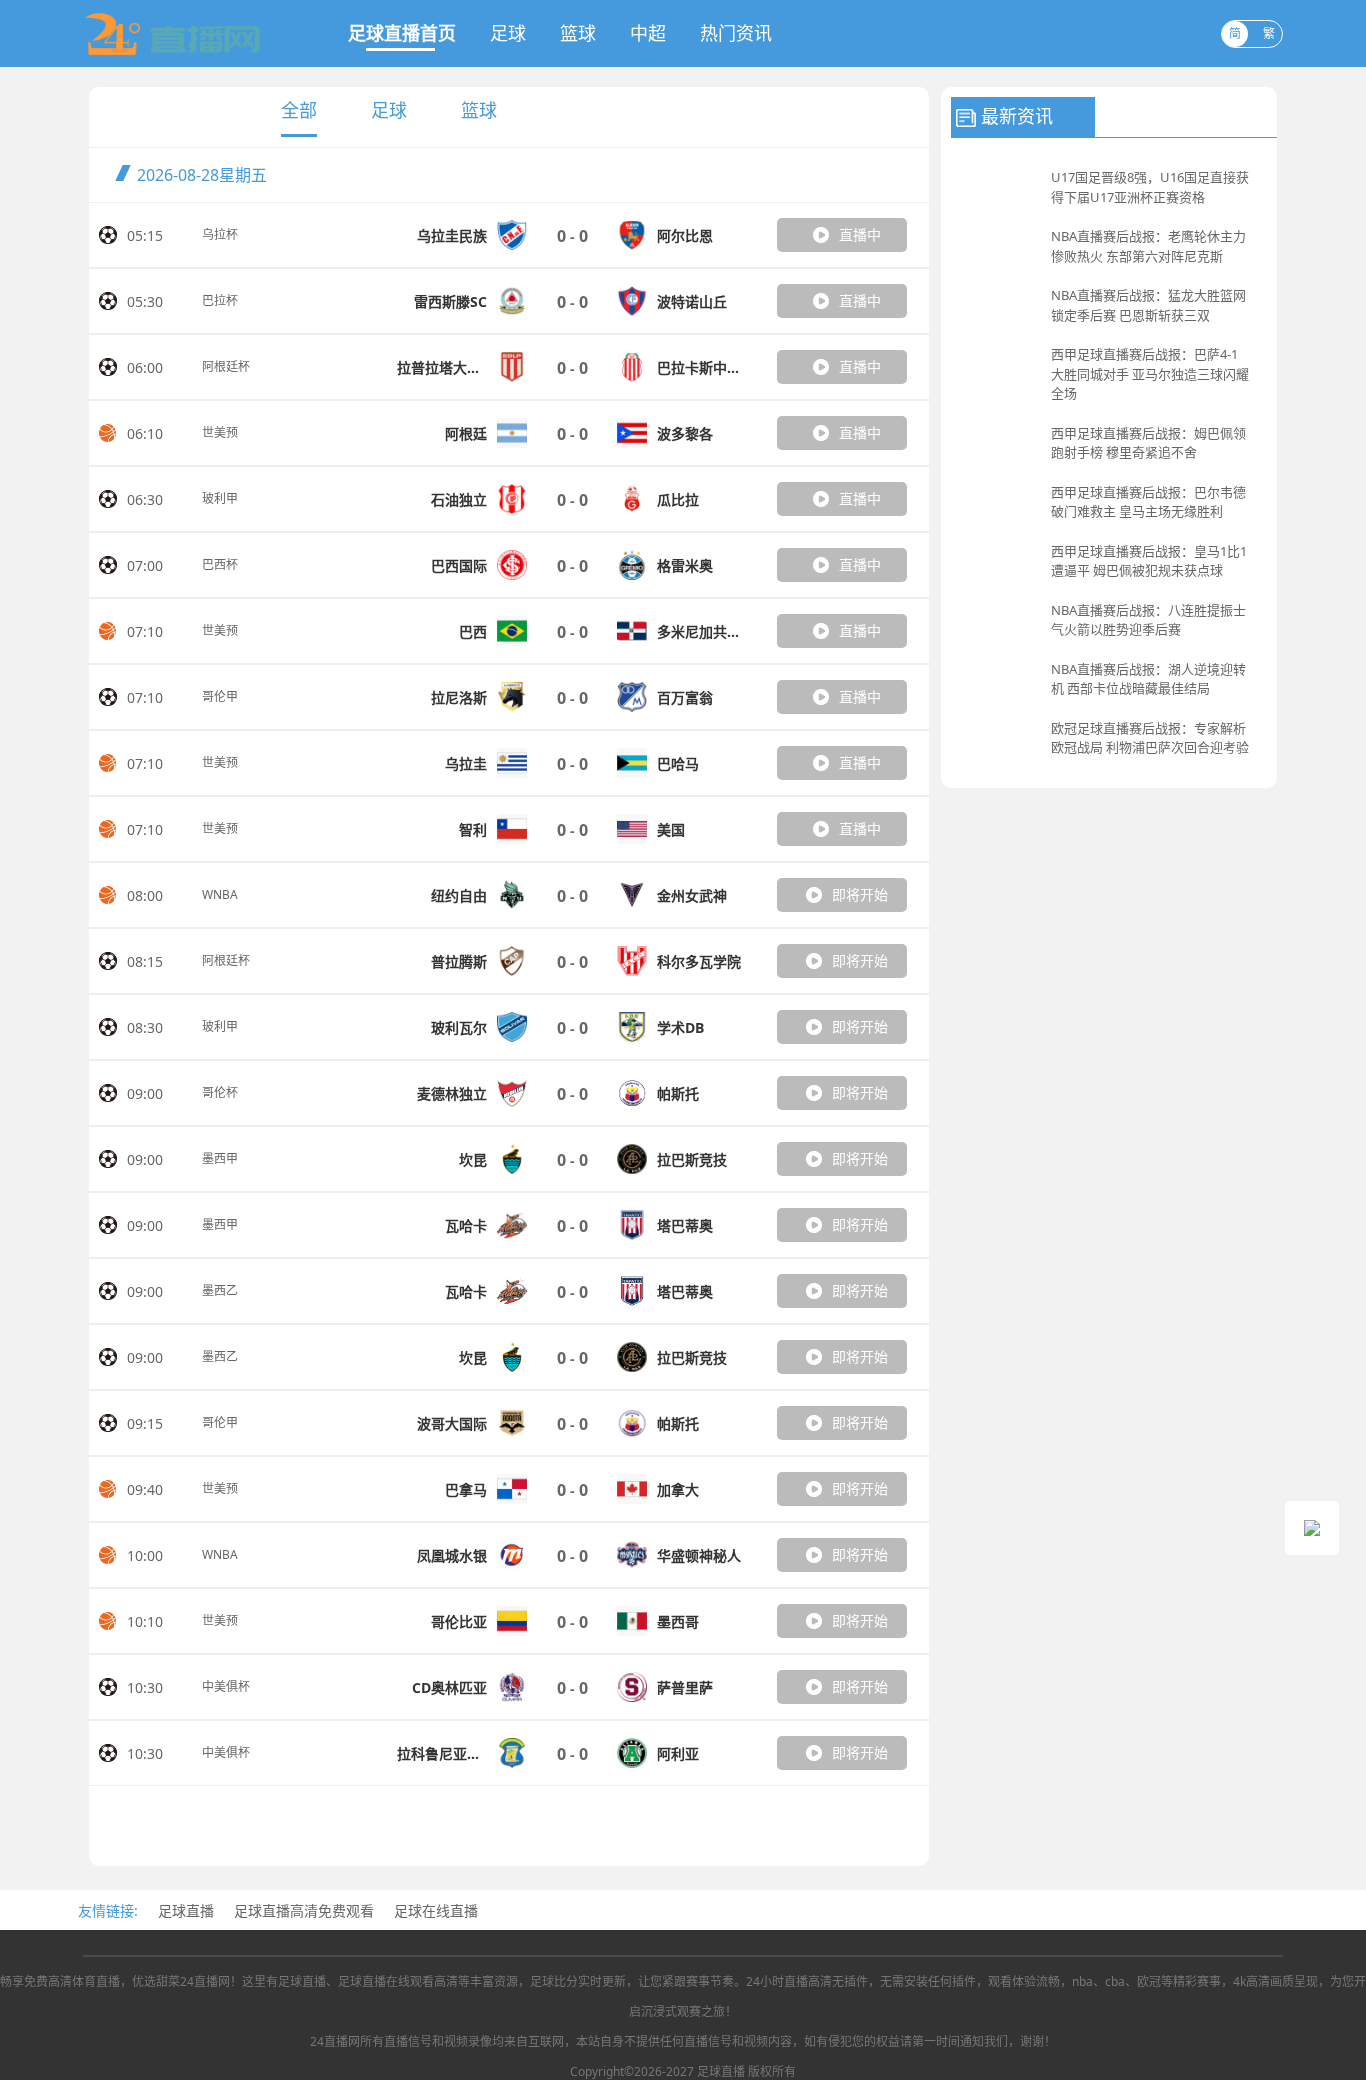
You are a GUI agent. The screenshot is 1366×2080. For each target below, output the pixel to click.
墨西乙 (220, 1290)
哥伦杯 (220, 1092)
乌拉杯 (220, 234)
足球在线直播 (436, 1910)
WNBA (220, 894)
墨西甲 (220, 1158)
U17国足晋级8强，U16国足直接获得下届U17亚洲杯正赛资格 (1150, 187)
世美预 (220, 432)
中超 (648, 33)
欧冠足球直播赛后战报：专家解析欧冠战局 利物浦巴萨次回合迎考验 (1150, 738)
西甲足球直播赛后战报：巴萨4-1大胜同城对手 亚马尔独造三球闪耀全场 (1150, 373)
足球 (508, 33)
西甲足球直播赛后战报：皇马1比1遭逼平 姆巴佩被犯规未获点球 (1149, 561)
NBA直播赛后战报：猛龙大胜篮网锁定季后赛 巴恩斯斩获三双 (1148, 305)
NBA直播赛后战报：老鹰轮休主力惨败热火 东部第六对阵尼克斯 (1148, 246)
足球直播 (186, 1910)
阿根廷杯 (226, 366)
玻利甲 (220, 498)
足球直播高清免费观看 (304, 1910)
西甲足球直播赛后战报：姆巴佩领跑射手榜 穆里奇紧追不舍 (1148, 443)
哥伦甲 (220, 696)
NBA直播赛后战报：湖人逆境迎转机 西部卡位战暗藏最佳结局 (1148, 679)
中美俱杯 (226, 1686)
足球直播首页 (402, 33)
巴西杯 (220, 564)
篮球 (578, 33)
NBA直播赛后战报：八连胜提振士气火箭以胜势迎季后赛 (1148, 620)
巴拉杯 (220, 300)
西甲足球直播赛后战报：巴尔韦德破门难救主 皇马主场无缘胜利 (1148, 502)
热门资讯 (736, 33)
